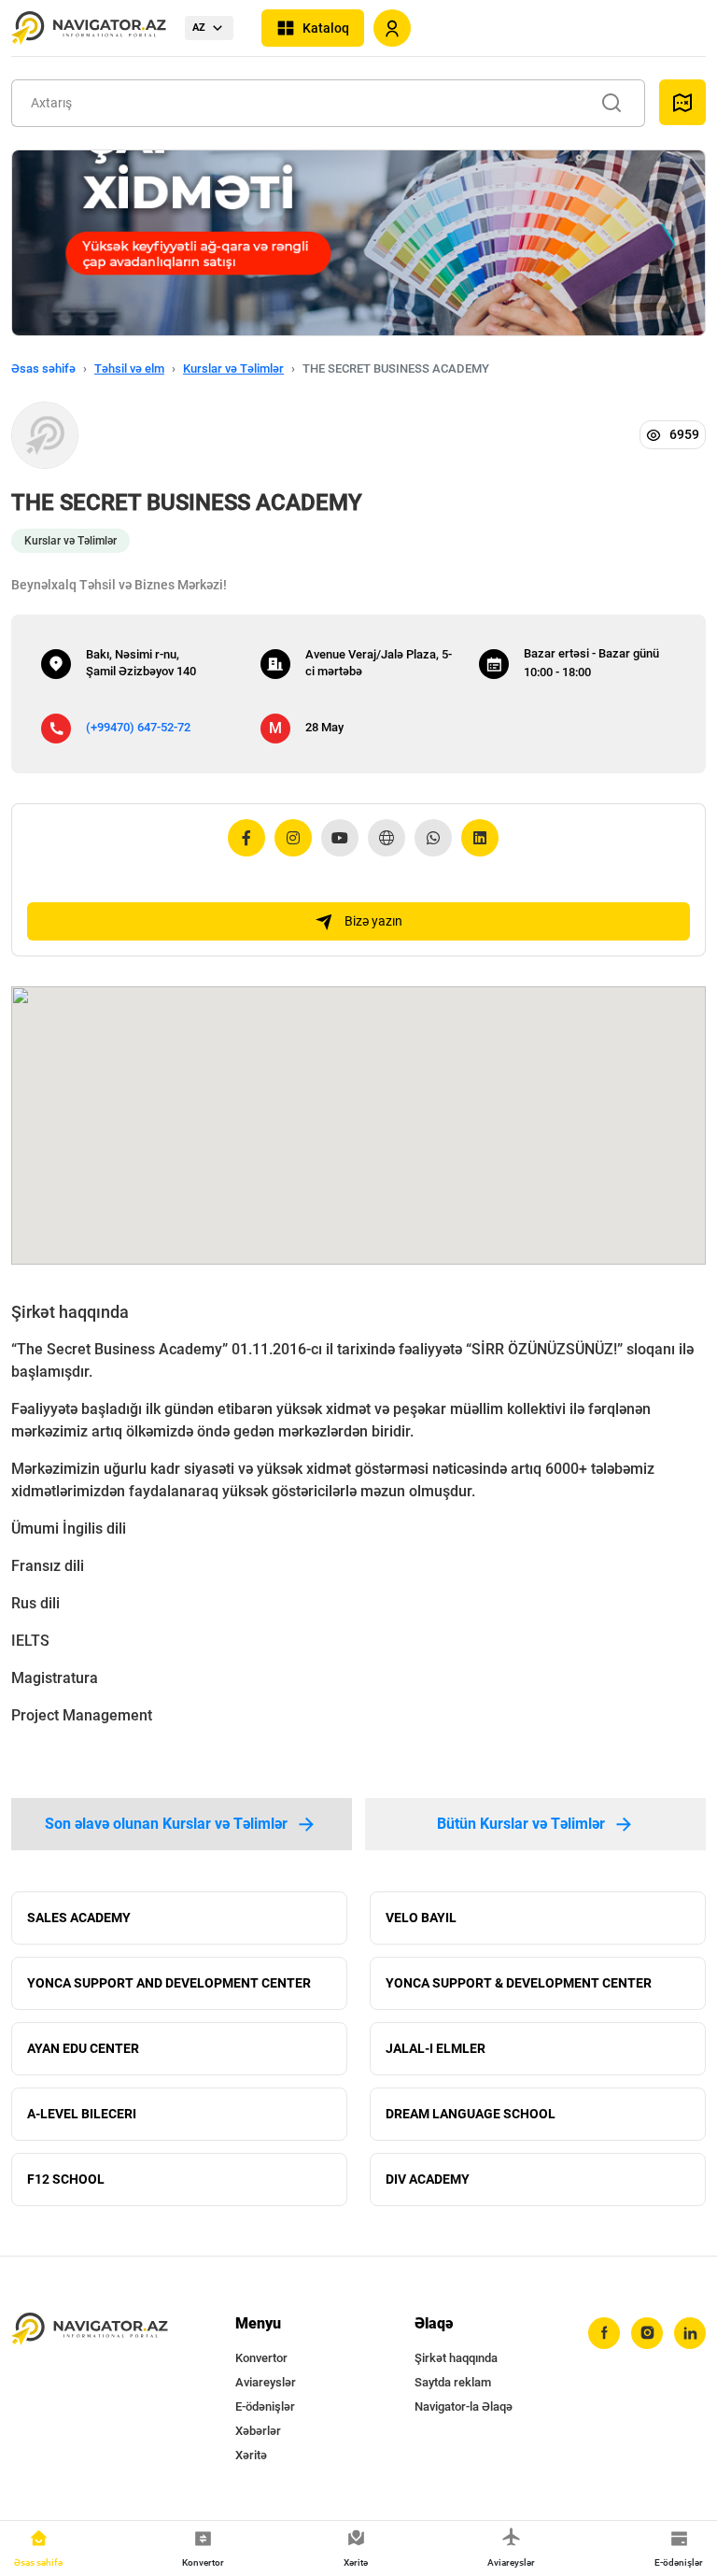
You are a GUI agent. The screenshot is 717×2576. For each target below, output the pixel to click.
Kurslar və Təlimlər (233, 368)
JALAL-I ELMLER (436, 2048)
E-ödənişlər (265, 2406)
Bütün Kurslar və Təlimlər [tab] (521, 1824)
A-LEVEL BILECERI (82, 2114)
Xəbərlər (258, 2431)
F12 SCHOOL (66, 2179)
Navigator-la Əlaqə (464, 2406)
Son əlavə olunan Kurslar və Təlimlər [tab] (166, 1824)
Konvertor (261, 2358)
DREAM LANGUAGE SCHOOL (471, 2114)
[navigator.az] (90, 2329)
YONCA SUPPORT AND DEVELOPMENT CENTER (169, 1983)
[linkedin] (690, 2333)
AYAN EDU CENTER (83, 2048)
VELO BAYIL (421, 1918)
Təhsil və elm (129, 368)
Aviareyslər (266, 2382)
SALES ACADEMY (79, 1918)
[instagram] (647, 2333)
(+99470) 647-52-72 (138, 727)
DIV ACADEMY (428, 2179)
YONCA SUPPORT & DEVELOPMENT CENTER (519, 1983)
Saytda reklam (453, 2382)
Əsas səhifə (43, 368)
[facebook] (604, 2333)
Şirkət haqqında (456, 2358)
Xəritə (251, 2455)
